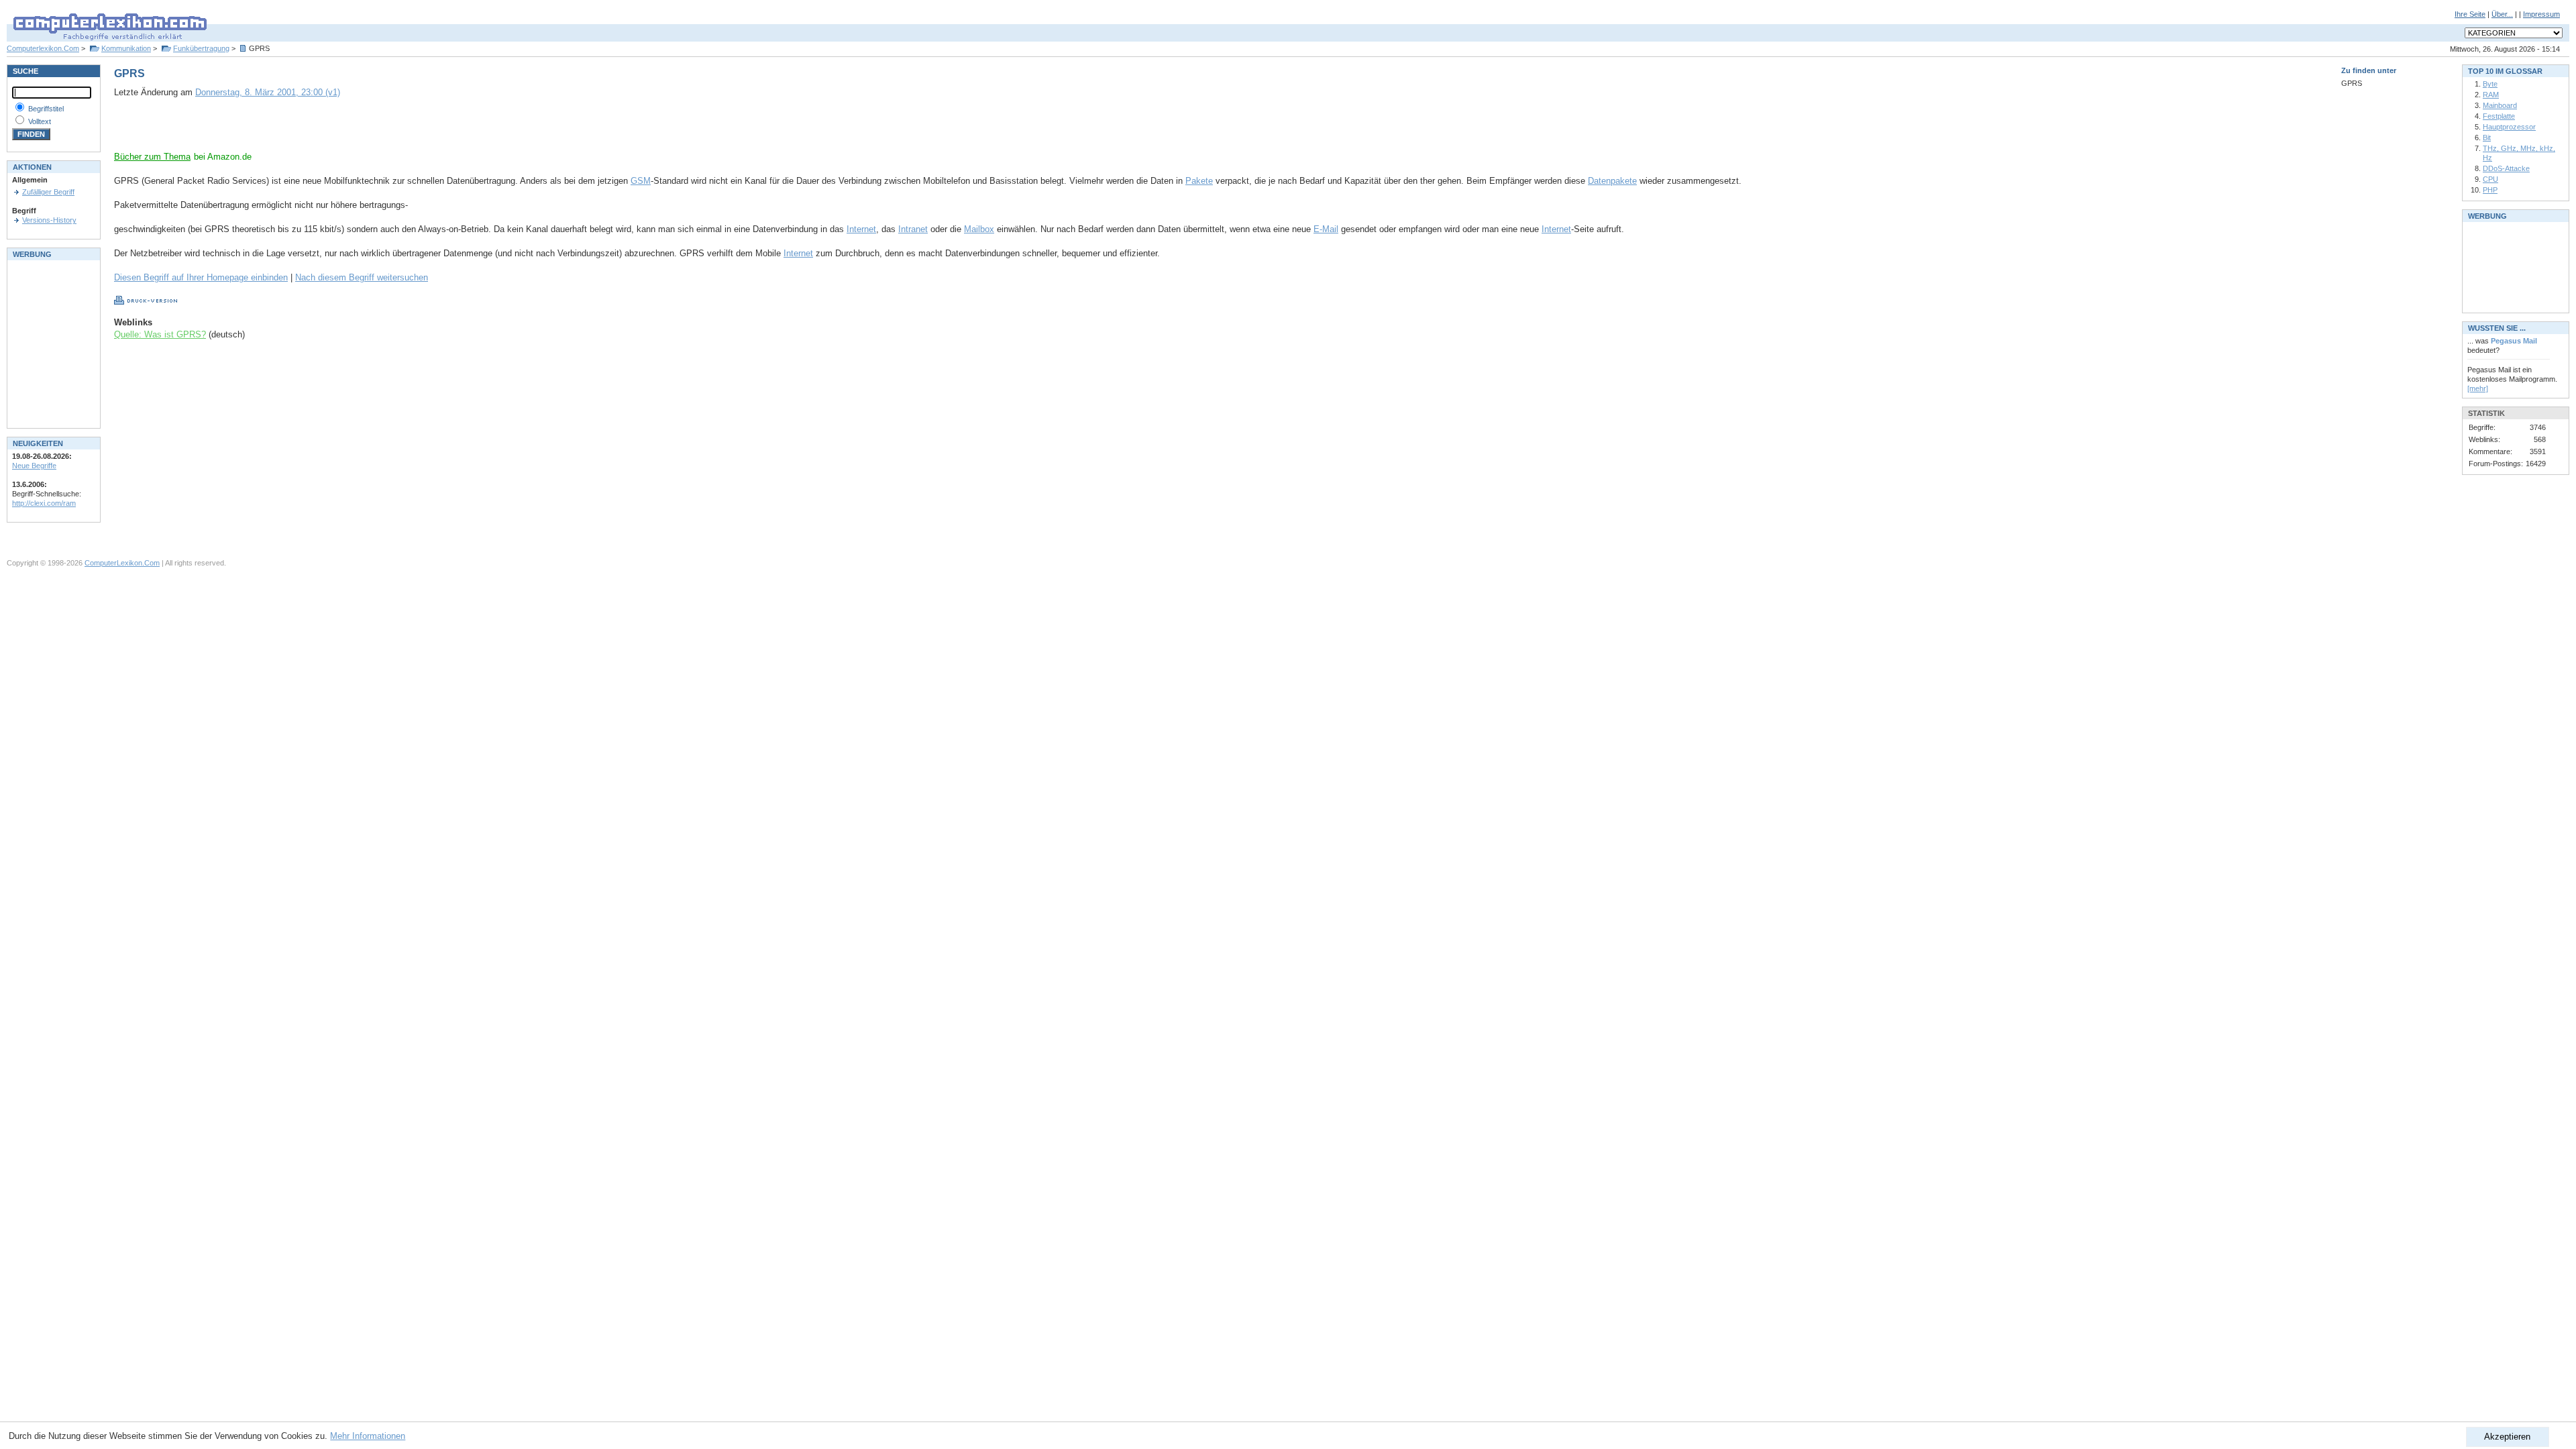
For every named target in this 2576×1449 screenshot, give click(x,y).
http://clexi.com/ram (44, 503)
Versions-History (49, 220)
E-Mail (1326, 229)
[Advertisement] (271, 131)
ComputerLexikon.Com (122, 563)
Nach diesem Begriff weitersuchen (362, 277)
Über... (2502, 14)
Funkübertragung (201, 48)
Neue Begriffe (34, 466)
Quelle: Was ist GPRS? (160, 334)
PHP (2490, 190)
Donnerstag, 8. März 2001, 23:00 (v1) (268, 92)
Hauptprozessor (2509, 127)
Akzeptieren (2507, 1437)
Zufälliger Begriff (48, 192)
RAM (2491, 95)
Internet (861, 229)
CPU (2490, 179)
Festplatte (2499, 116)
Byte (2490, 84)
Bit (2487, 138)
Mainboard (2500, 105)
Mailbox (979, 229)
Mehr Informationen (368, 1436)
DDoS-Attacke (2506, 168)
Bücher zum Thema (152, 157)
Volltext (40, 121)
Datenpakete (1612, 181)
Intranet (913, 229)
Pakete (1199, 181)
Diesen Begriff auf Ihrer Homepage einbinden (201, 277)
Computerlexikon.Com (43, 48)
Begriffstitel (46, 109)
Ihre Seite (2470, 14)
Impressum (2541, 14)
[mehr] (2478, 388)
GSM (641, 181)
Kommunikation (126, 48)
